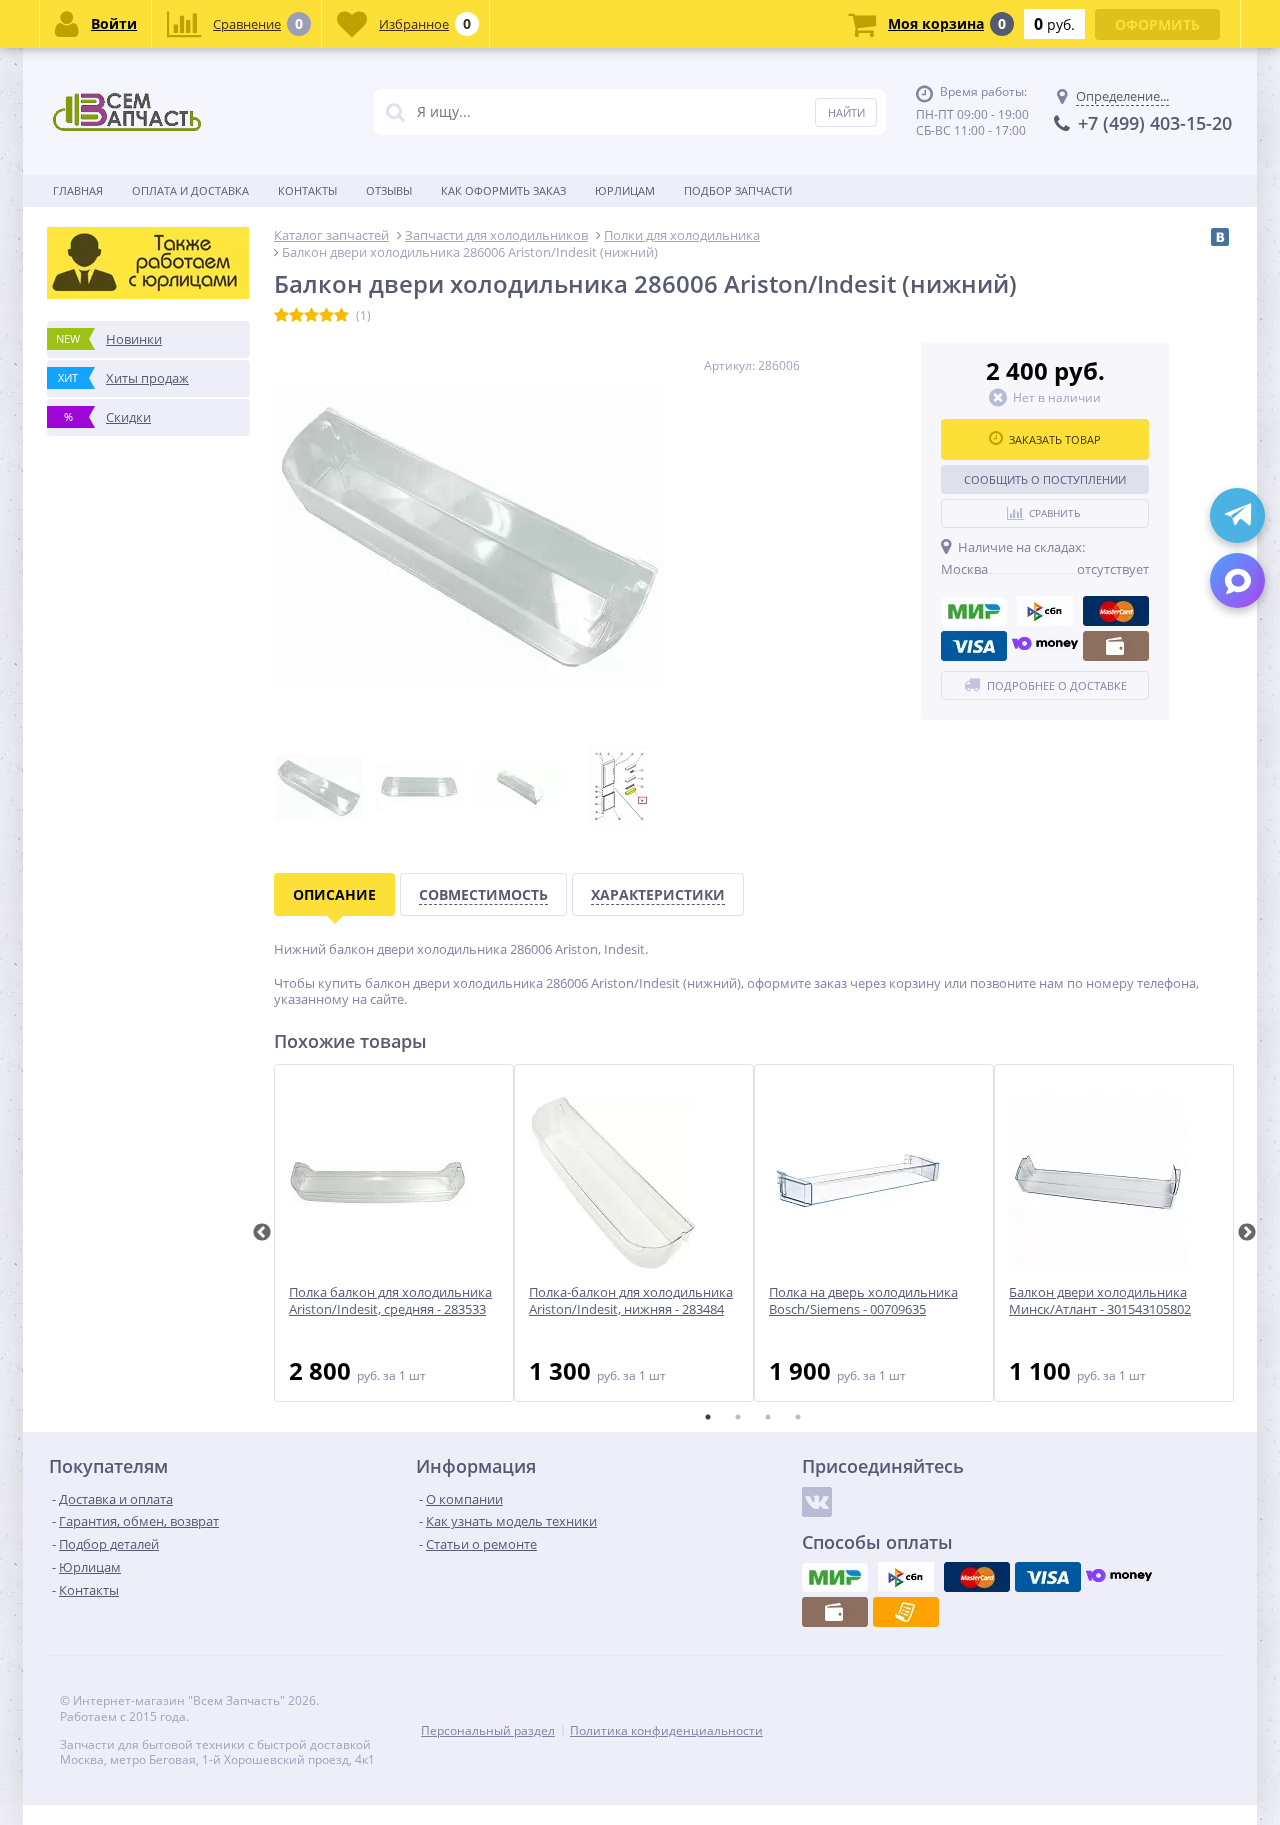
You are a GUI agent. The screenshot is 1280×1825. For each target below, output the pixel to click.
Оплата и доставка (190, 190)
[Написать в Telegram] (1237, 515)
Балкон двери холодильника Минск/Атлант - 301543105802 (1100, 1301)
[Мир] (974, 611)
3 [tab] (768, 1417)
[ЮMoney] (1045, 646)
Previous (262, 1233)
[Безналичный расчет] (906, 1612)
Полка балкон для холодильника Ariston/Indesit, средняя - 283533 (390, 1301)
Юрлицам (625, 190)
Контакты (307, 190)
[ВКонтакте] (1220, 237)
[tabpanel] (394, 1233)
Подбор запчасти (738, 190)
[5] (341, 316)
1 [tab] (708, 1417)
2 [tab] (738, 1417)
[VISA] (974, 646)
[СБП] (1045, 611)
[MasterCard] (1116, 611)
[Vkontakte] (817, 1502)
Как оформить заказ (503, 190)
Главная (78, 190)
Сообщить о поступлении (1045, 479)
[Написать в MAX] (1237, 580)
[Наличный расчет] (1116, 646)
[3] (311, 316)
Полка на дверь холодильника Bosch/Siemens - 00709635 (863, 1301)
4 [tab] (798, 1417)
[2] (296, 316)
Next (1247, 1233)
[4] (326, 316)
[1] (281, 316)
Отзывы (389, 190)
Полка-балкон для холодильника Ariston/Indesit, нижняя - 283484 (631, 1301)
